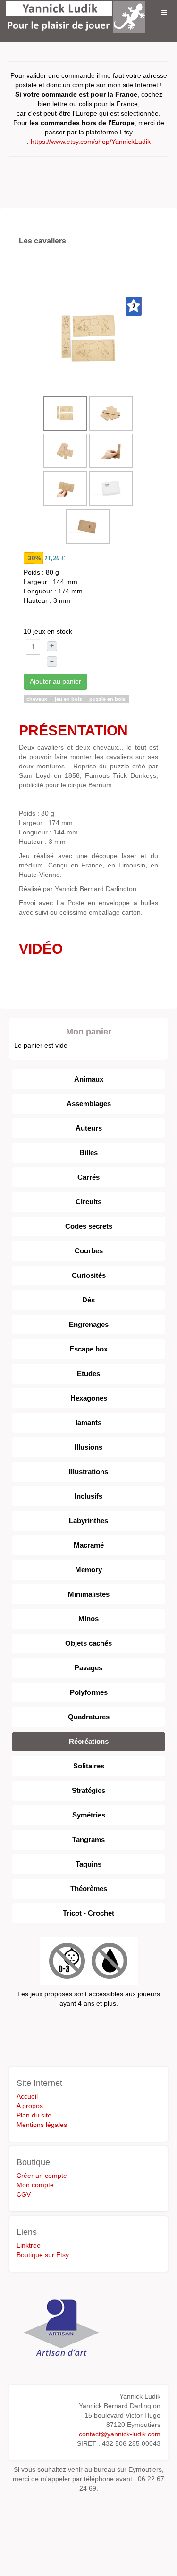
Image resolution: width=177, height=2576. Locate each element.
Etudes (88, 1373)
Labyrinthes (88, 1521)
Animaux (89, 1079)
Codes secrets (89, 1226)
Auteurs (89, 1128)
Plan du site (34, 2115)
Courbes (89, 1251)
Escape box (88, 1349)
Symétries (89, 1815)
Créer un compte (42, 2176)
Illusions (88, 1447)
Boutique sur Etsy (43, 2255)
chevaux (38, 699)
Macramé (89, 1545)
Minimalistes (89, 1594)
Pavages (88, 1668)
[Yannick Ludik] (76, 13)
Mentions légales (42, 2125)
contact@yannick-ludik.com (120, 2434)
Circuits (88, 1202)
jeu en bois (69, 699)
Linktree (29, 2245)
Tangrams (88, 1839)
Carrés (88, 1177)
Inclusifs (88, 1496)
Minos (88, 1619)
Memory (88, 1570)
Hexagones (89, 1398)
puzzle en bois (107, 699)
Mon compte (35, 2185)
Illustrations (88, 1471)
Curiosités (89, 1275)
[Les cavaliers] (90, 339)
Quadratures (89, 1717)
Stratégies (88, 1790)
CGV (24, 2194)
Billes (88, 1153)
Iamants (88, 1422)
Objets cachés (88, 1643)
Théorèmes (89, 1888)
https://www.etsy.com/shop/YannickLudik (91, 142)
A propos (30, 2106)
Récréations (89, 1741)
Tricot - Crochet (88, 1913)
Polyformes (89, 1692)
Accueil (27, 2096)
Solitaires (89, 1766)
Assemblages (89, 1104)
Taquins (88, 1864)
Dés (88, 1300)
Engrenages (89, 1324)
